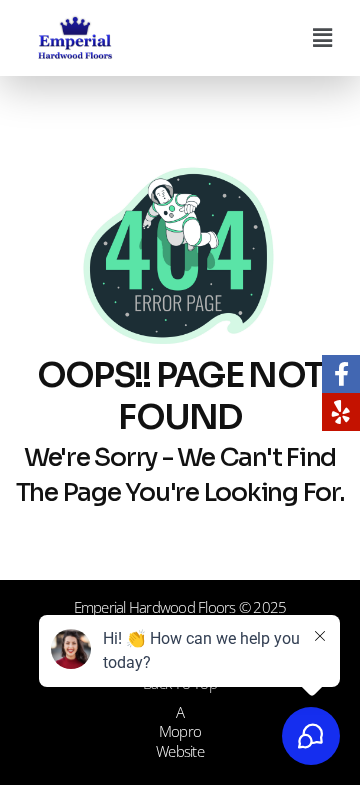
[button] (323, 37)
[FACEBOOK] (341, 374)
